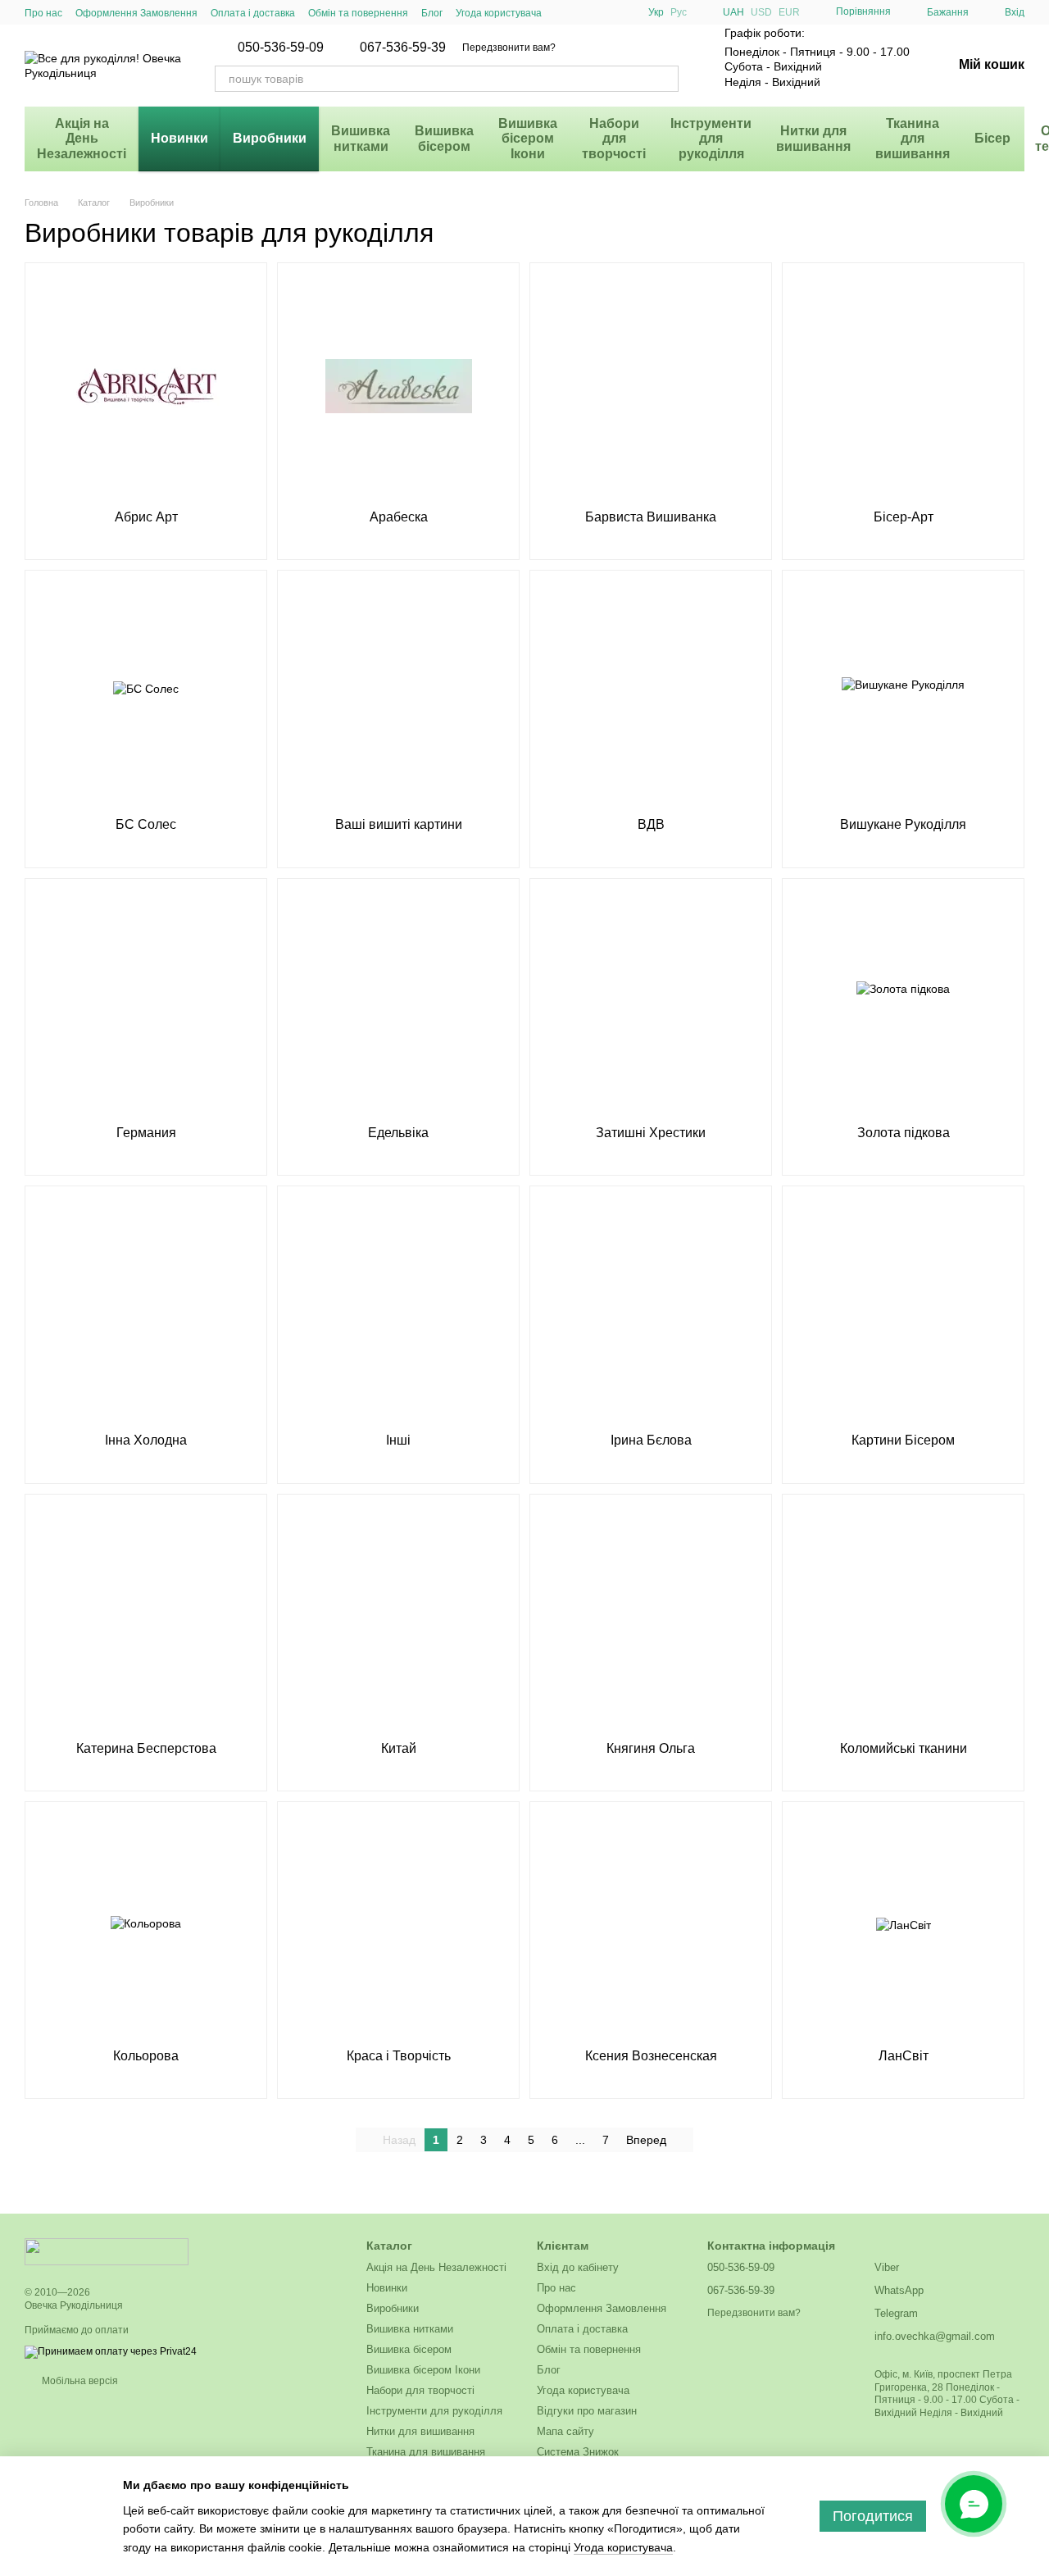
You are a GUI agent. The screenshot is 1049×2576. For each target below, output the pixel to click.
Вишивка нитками (361, 138)
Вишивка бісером (444, 138)
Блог (432, 13)
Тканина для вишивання (913, 139)
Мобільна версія (79, 2381)
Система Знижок (578, 2452)
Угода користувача (499, 13)
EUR (789, 12)
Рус (679, 12)
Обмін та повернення (358, 13)
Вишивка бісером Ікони (528, 139)
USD (761, 12)
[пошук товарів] (665, 79)
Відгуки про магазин (587, 2411)
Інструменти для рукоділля (711, 139)
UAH (733, 12)
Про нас (43, 13)
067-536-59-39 (403, 48)
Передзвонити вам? (509, 48)
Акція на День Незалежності (82, 139)
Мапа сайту (565, 2431)
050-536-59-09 (281, 48)
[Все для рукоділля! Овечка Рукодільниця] (107, 2251)
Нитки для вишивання (813, 138)
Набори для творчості (614, 139)
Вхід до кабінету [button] (578, 2267)
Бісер (992, 138)
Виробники (270, 138)
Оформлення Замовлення (136, 13)
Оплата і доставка (253, 13)
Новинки (179, 138)
